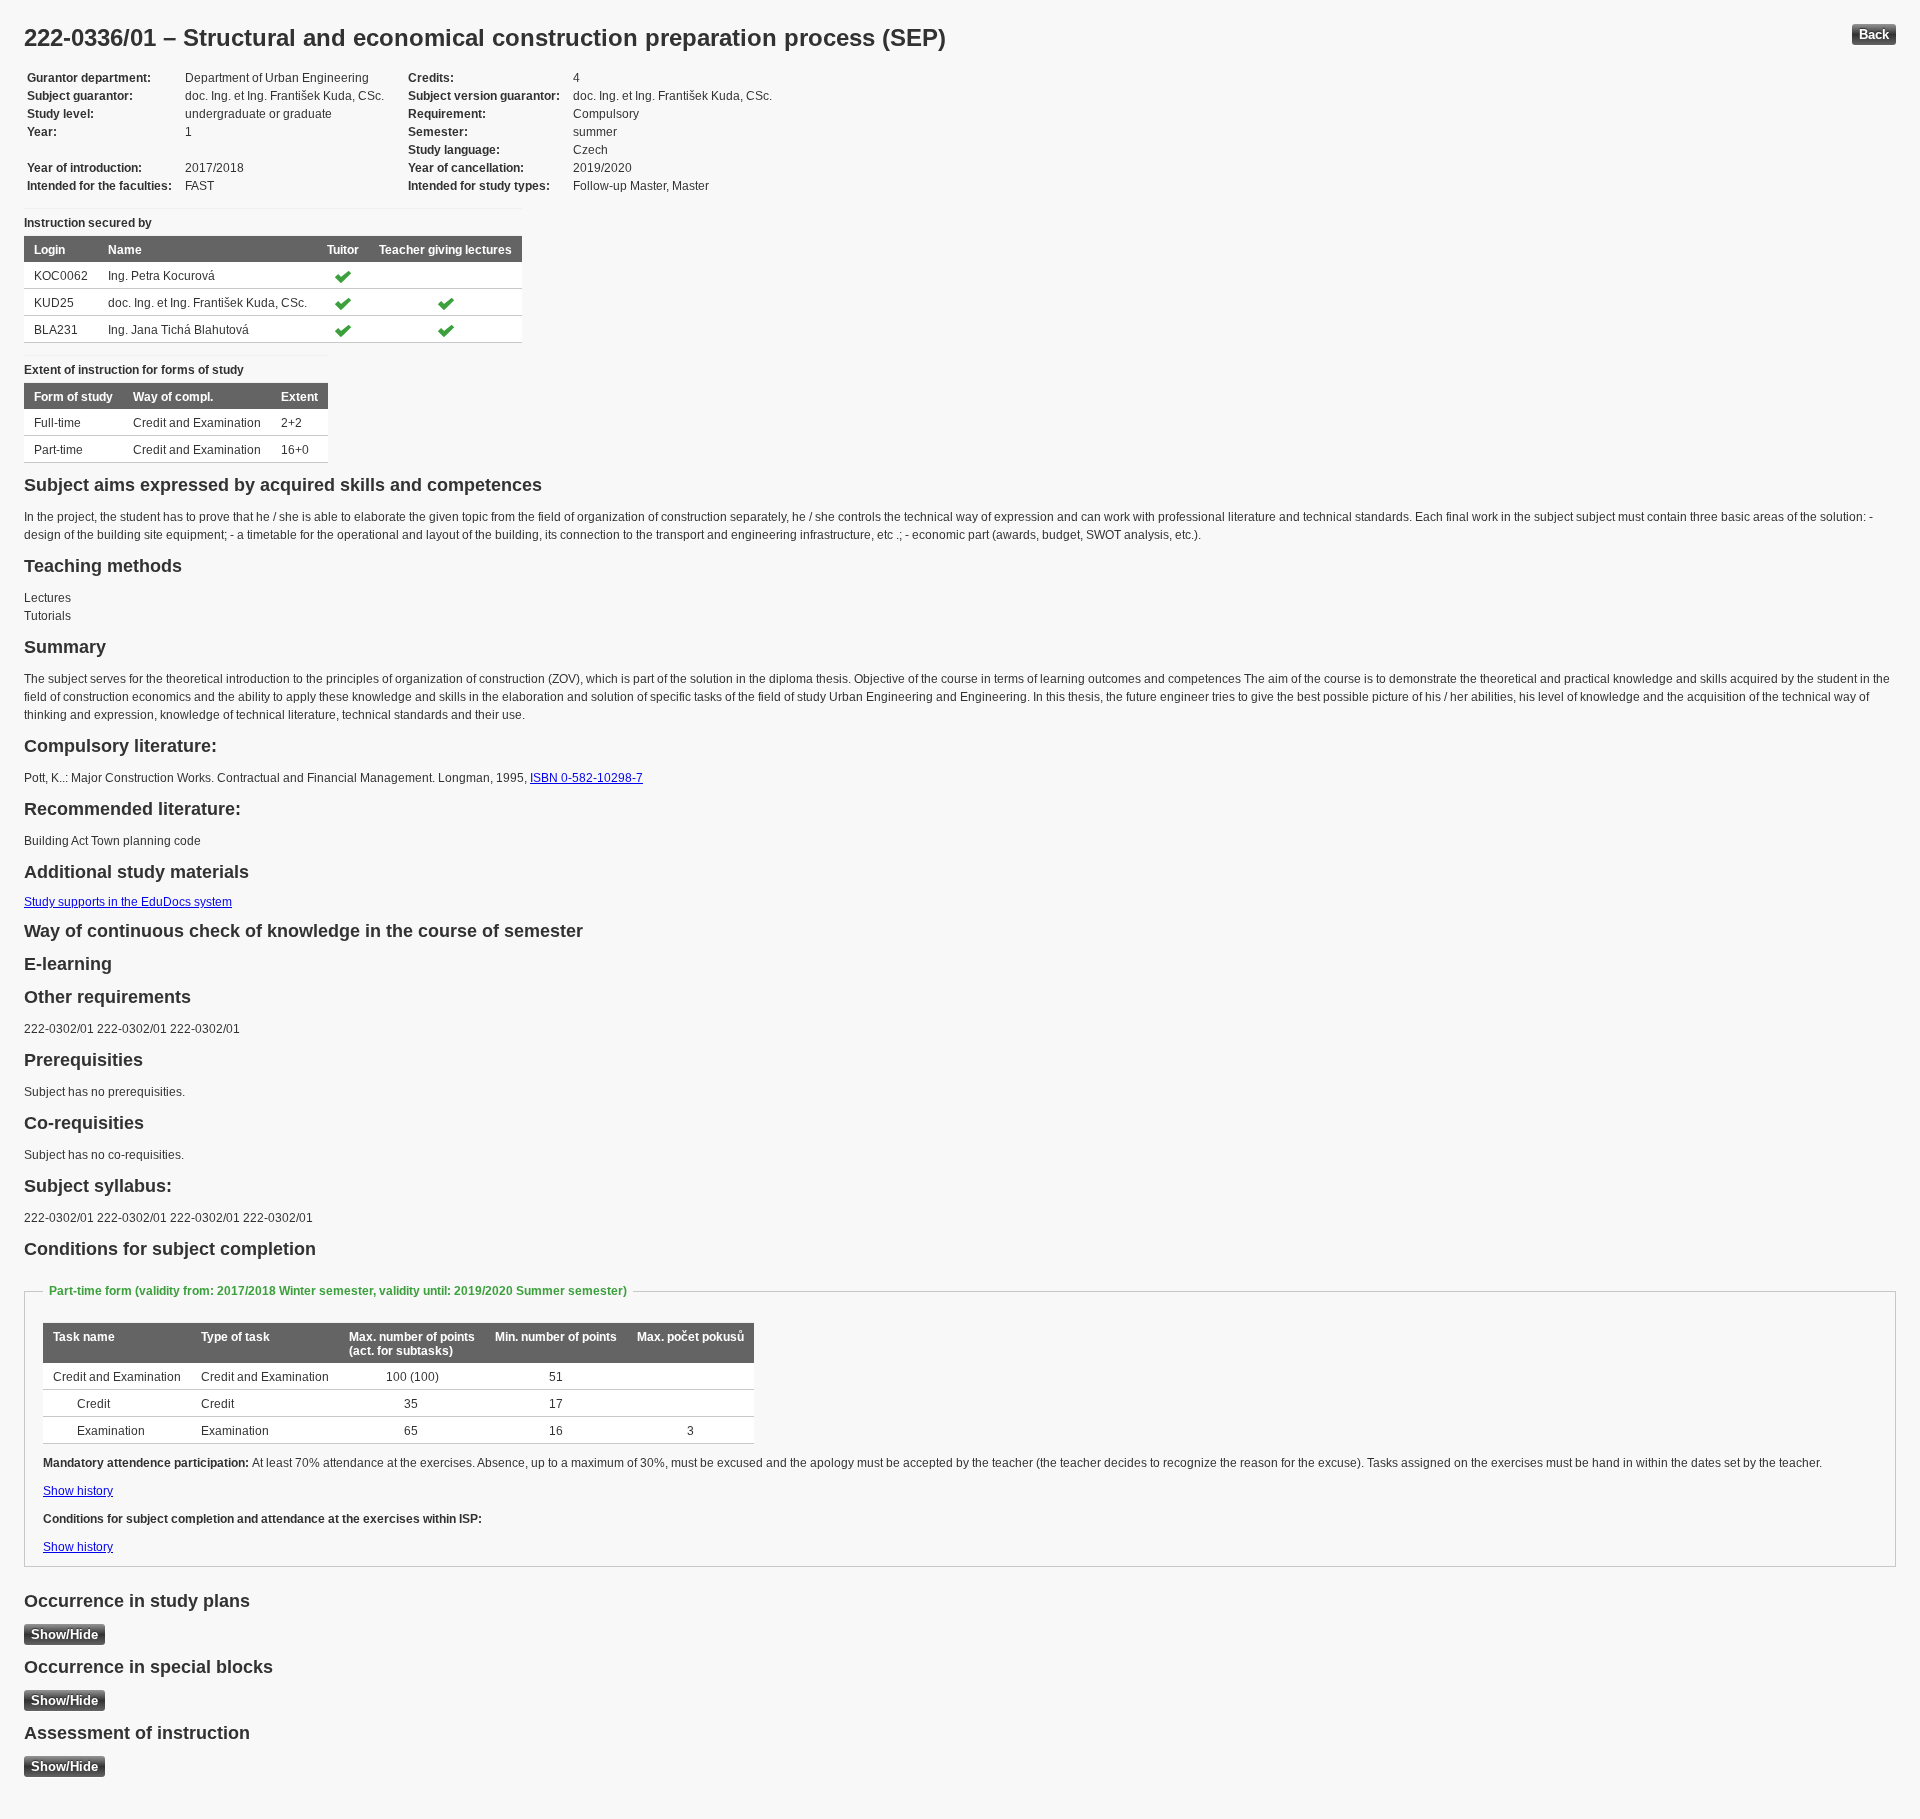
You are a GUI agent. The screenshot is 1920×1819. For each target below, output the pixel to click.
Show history (78, 1491)
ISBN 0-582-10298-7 (586, 778)
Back (1874, 34)
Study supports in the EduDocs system (128, 902)
